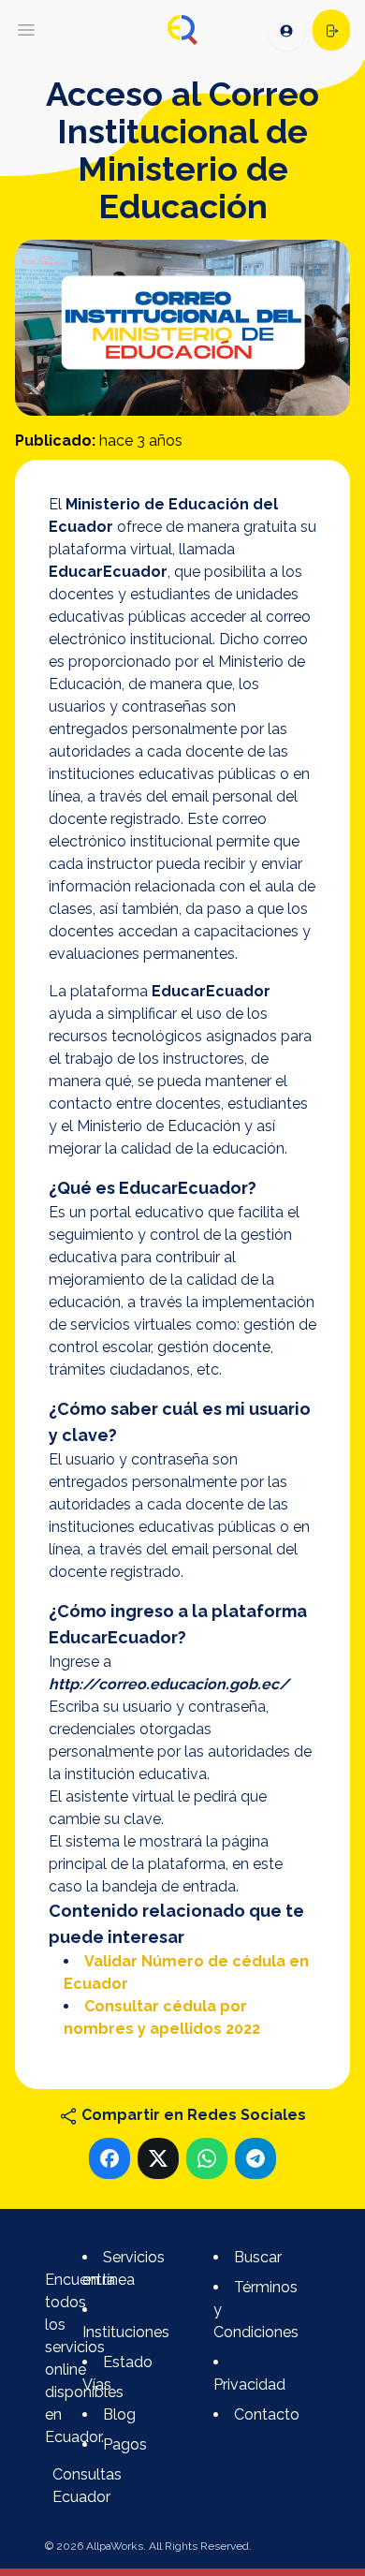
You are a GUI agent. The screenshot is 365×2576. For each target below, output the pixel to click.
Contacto (267, 2414)
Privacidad (249, 2385)
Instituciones (126, 2332)
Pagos (125, 2444)
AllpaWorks (115, 2546)
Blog (119, 2414)
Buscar (258, 2257)
